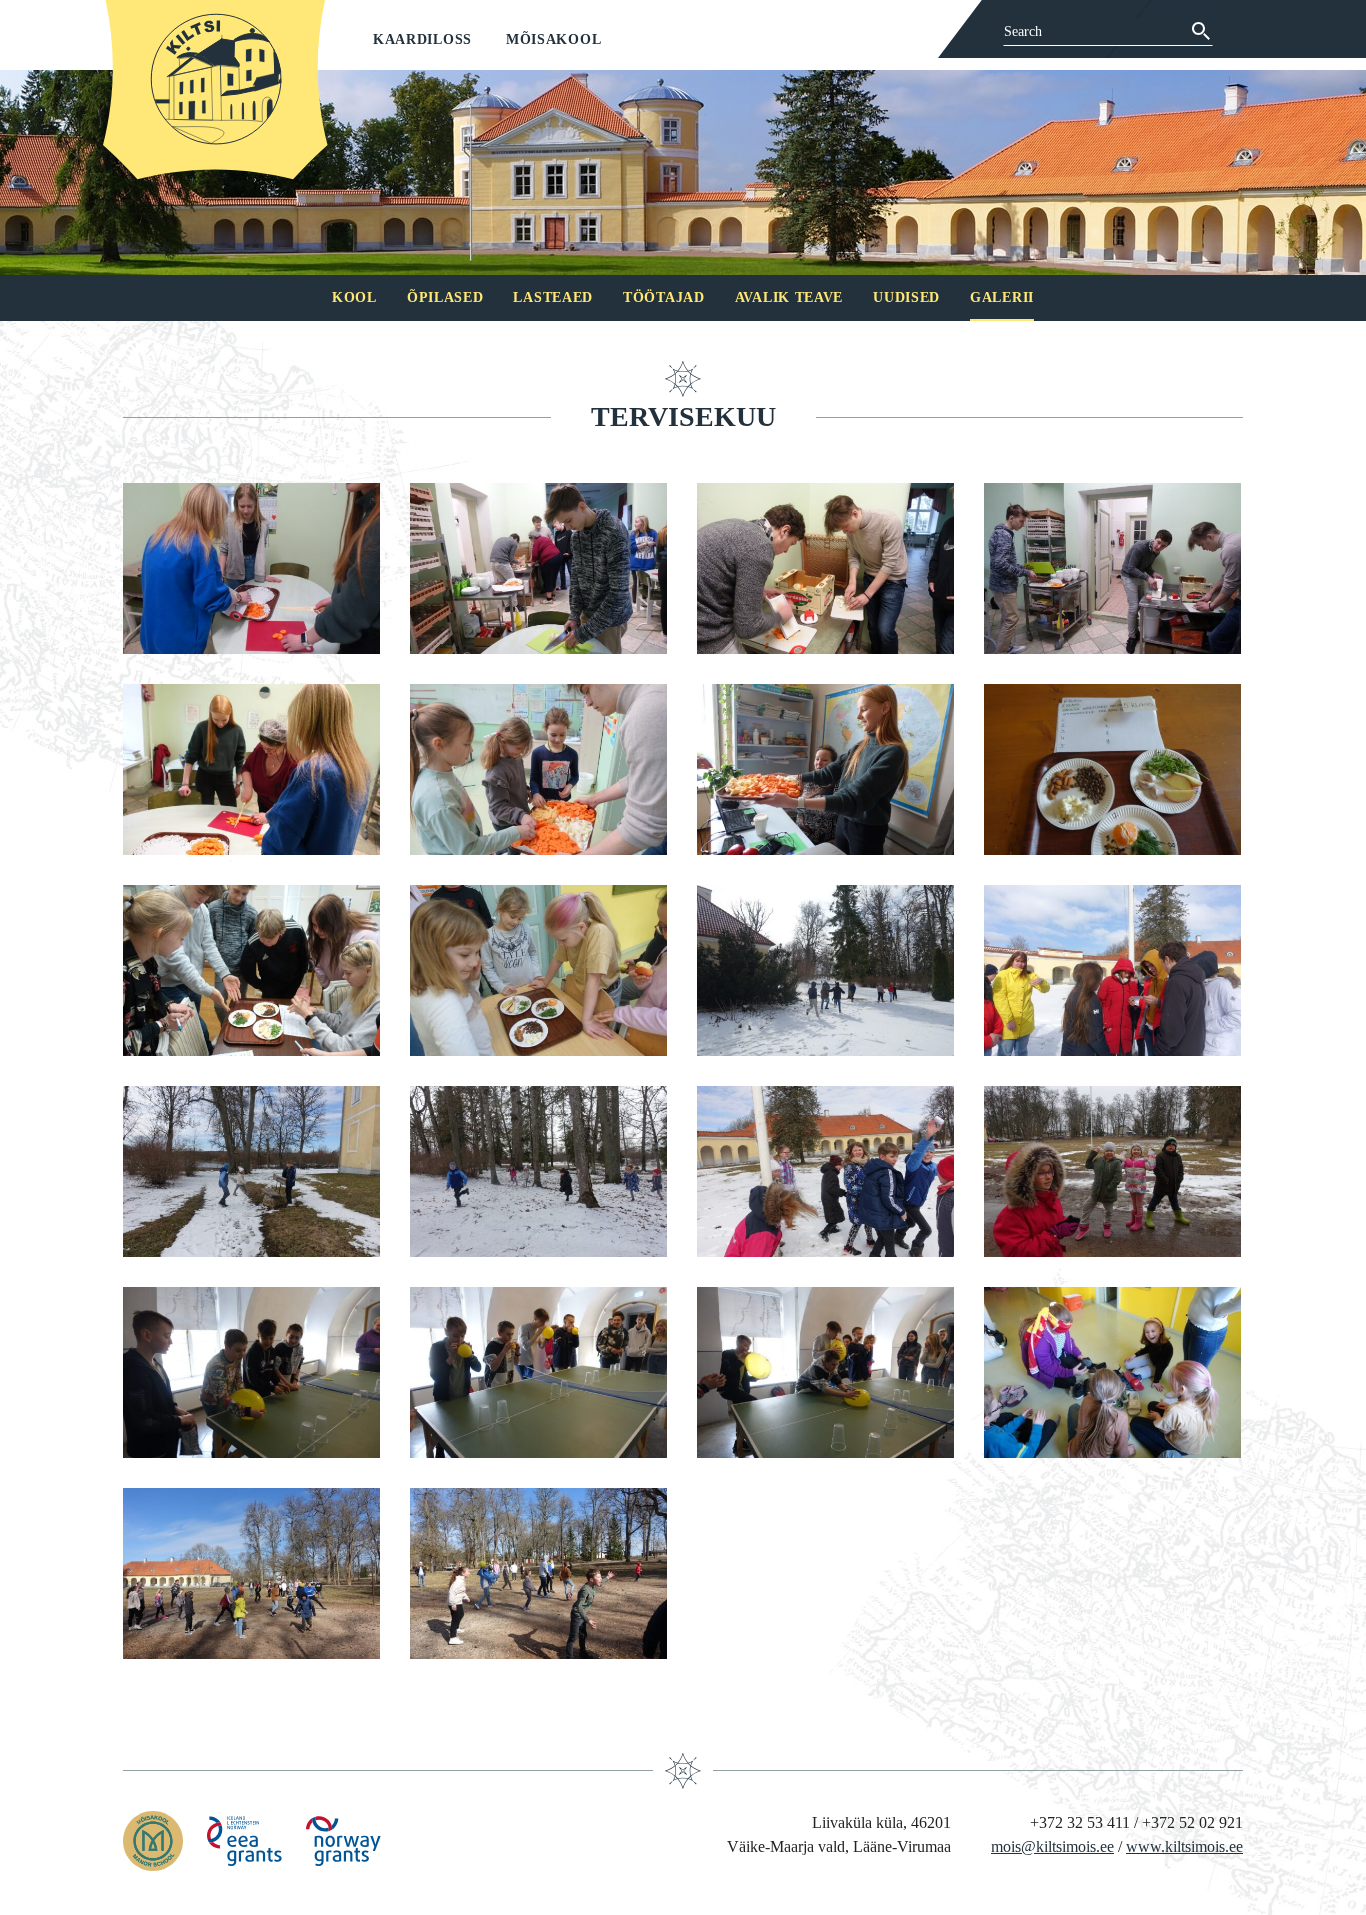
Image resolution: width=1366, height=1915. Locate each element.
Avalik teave (789, 297)
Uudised (906, 297)
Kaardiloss (422, 39)
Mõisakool (553, 39)
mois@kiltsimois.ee (1052, 1846)
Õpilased (445, 297)
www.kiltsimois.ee (1184, 1846)
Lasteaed (553, 297)
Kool (354, 297)
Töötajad (664, 297)
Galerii (1002, 297)
